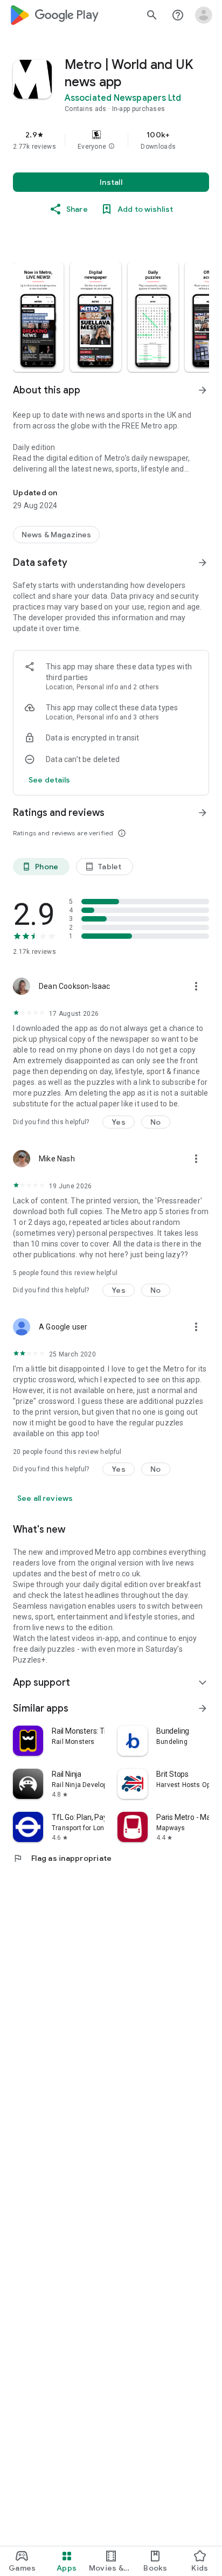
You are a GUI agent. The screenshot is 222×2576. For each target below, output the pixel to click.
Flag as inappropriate (62, 1858)
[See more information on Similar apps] (203, 1708)
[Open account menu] (204, 15)
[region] (111, 140)
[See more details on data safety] (50, 780)
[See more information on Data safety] (203, 563)
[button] (112, 147)
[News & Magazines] (56, 535)
